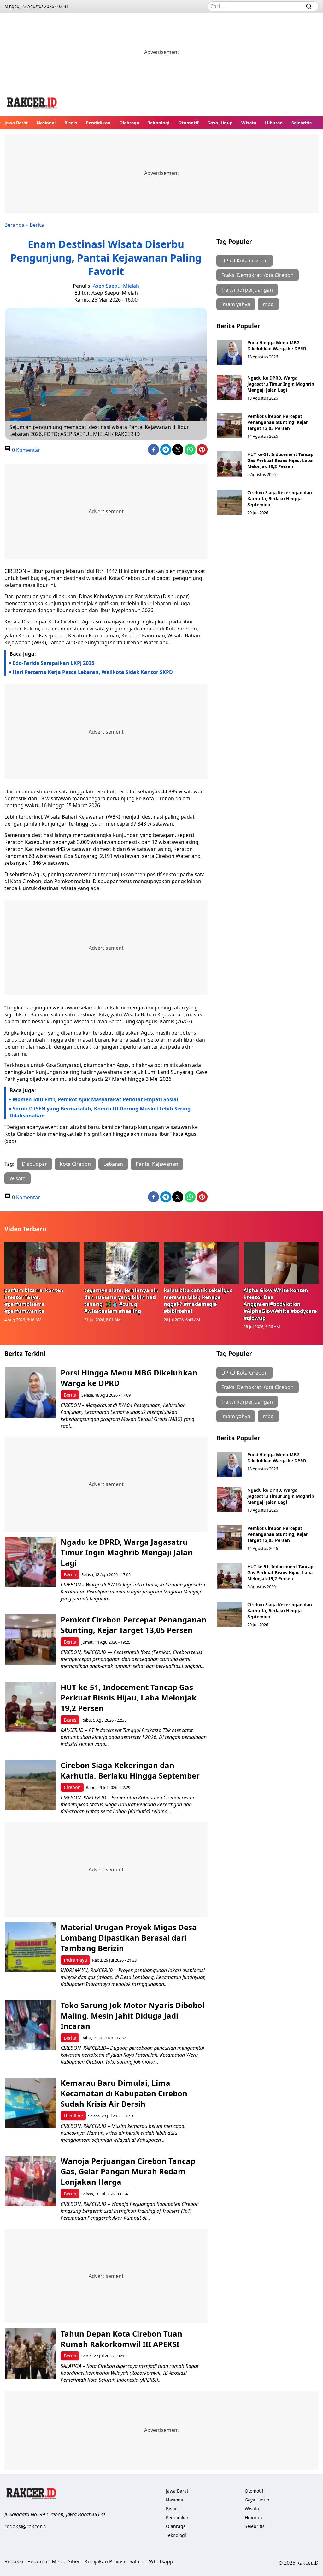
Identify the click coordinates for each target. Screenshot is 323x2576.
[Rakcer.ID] (32, 104)
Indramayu (75, 1960)
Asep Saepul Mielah (116, 286)
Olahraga (129, 123)
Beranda (15, 225)
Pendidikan (98, 123)
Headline (73, 2116)
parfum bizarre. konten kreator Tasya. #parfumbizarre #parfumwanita (34, 1301)
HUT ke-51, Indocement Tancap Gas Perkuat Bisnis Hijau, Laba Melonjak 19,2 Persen (280, 460)
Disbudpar (34, 1164)
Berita (37, 225)
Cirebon (72, 1787)
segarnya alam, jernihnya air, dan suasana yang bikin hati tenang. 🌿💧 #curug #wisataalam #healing (121, 1301)
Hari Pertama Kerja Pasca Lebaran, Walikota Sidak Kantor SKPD (93, 672)
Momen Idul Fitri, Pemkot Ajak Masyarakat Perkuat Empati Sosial (95, 1099)
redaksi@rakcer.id (26, 2526)
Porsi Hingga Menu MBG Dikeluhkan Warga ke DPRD (277, 346)
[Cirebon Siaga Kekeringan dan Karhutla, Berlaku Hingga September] (230, 502)
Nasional (46, 123)
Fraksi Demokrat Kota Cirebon (258, 275)
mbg (268, 304)
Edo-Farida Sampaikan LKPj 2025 (53, 663)
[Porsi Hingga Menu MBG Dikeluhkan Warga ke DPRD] (230, 352)
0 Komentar (25, 450)
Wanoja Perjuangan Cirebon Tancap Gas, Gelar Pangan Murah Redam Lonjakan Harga (128, 2171)
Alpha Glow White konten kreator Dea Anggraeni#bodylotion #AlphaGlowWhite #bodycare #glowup (280, 1304)
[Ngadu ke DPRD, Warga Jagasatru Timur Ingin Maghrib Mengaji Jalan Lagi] (230, 388)
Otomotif (188, 123)
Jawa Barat (16, 123)
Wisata (249, 123)
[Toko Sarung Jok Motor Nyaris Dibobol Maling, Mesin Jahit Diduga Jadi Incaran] (30, 2025)
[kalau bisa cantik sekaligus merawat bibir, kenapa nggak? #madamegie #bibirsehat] (201, 1263)
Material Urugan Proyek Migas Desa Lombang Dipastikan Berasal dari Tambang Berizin (129, 1938)
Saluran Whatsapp (151, 2561)
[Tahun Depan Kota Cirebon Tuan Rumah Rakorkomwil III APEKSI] (30, 2354)
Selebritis (302, 123)
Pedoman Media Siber (54, 2561)
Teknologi (159, 123)
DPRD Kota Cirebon (245, 261)
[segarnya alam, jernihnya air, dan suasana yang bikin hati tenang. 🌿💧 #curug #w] (122, 1263)
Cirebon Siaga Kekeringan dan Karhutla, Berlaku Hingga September (280, 499)
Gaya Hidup (220, 123)
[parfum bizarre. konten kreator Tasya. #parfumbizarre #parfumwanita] (42, 1263)
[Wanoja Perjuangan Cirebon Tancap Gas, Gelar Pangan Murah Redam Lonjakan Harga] (30, 2181)
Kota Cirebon (75, 1164)
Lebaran (113, 1164)
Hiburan (274, 123)
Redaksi (14, 2561)
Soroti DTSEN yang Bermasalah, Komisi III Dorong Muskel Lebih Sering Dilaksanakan (100, 1112)
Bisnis (71, 123)
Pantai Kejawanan (157, 1164)
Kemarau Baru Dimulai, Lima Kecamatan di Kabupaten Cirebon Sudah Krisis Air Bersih (124, 2093)
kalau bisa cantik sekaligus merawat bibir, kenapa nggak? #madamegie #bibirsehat (198, 1301)
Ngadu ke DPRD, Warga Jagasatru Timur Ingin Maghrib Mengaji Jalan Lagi (281, 384)
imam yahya (236, 304)
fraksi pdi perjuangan (247, 290)
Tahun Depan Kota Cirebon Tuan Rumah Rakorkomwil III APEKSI (121, 2339)
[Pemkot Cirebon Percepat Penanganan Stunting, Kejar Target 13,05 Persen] (230, 426)
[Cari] (309, 6)
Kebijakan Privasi (105, 2561)
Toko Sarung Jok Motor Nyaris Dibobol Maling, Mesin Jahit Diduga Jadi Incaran (132, 2016)
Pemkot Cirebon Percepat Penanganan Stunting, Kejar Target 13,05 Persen (278, 422)
